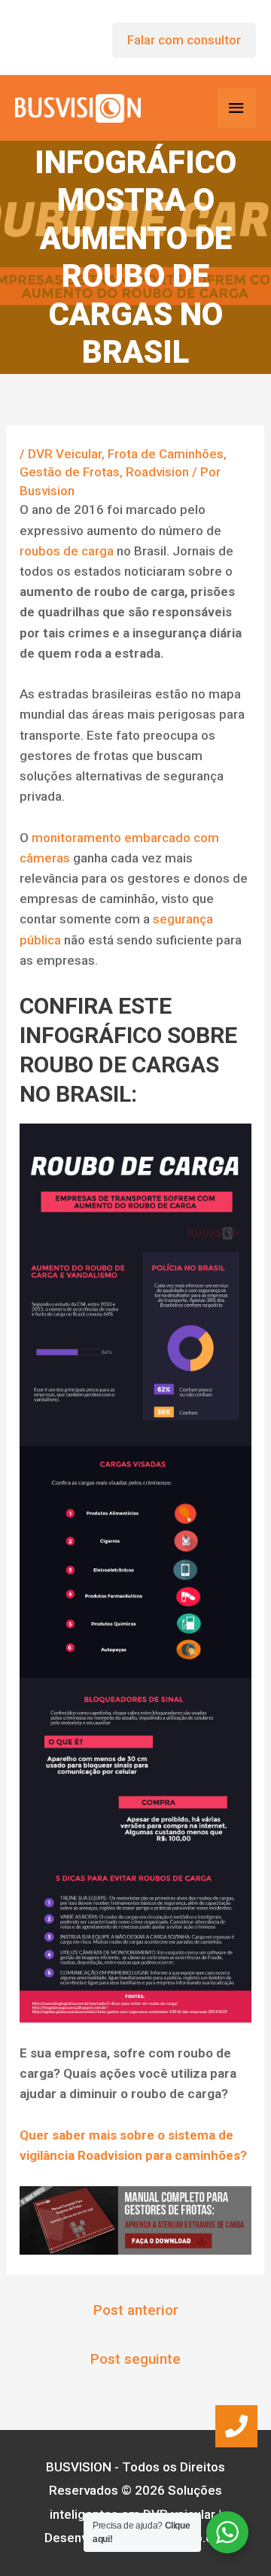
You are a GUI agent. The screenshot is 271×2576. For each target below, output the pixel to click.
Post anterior (136, 2310)
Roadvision (157, 472)
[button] (236, 2426)
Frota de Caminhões (166, 454)
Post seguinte (135, 2359)
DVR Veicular (65, 454)
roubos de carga (67, 551)
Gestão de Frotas (70, 472)
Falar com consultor (184, 40)
